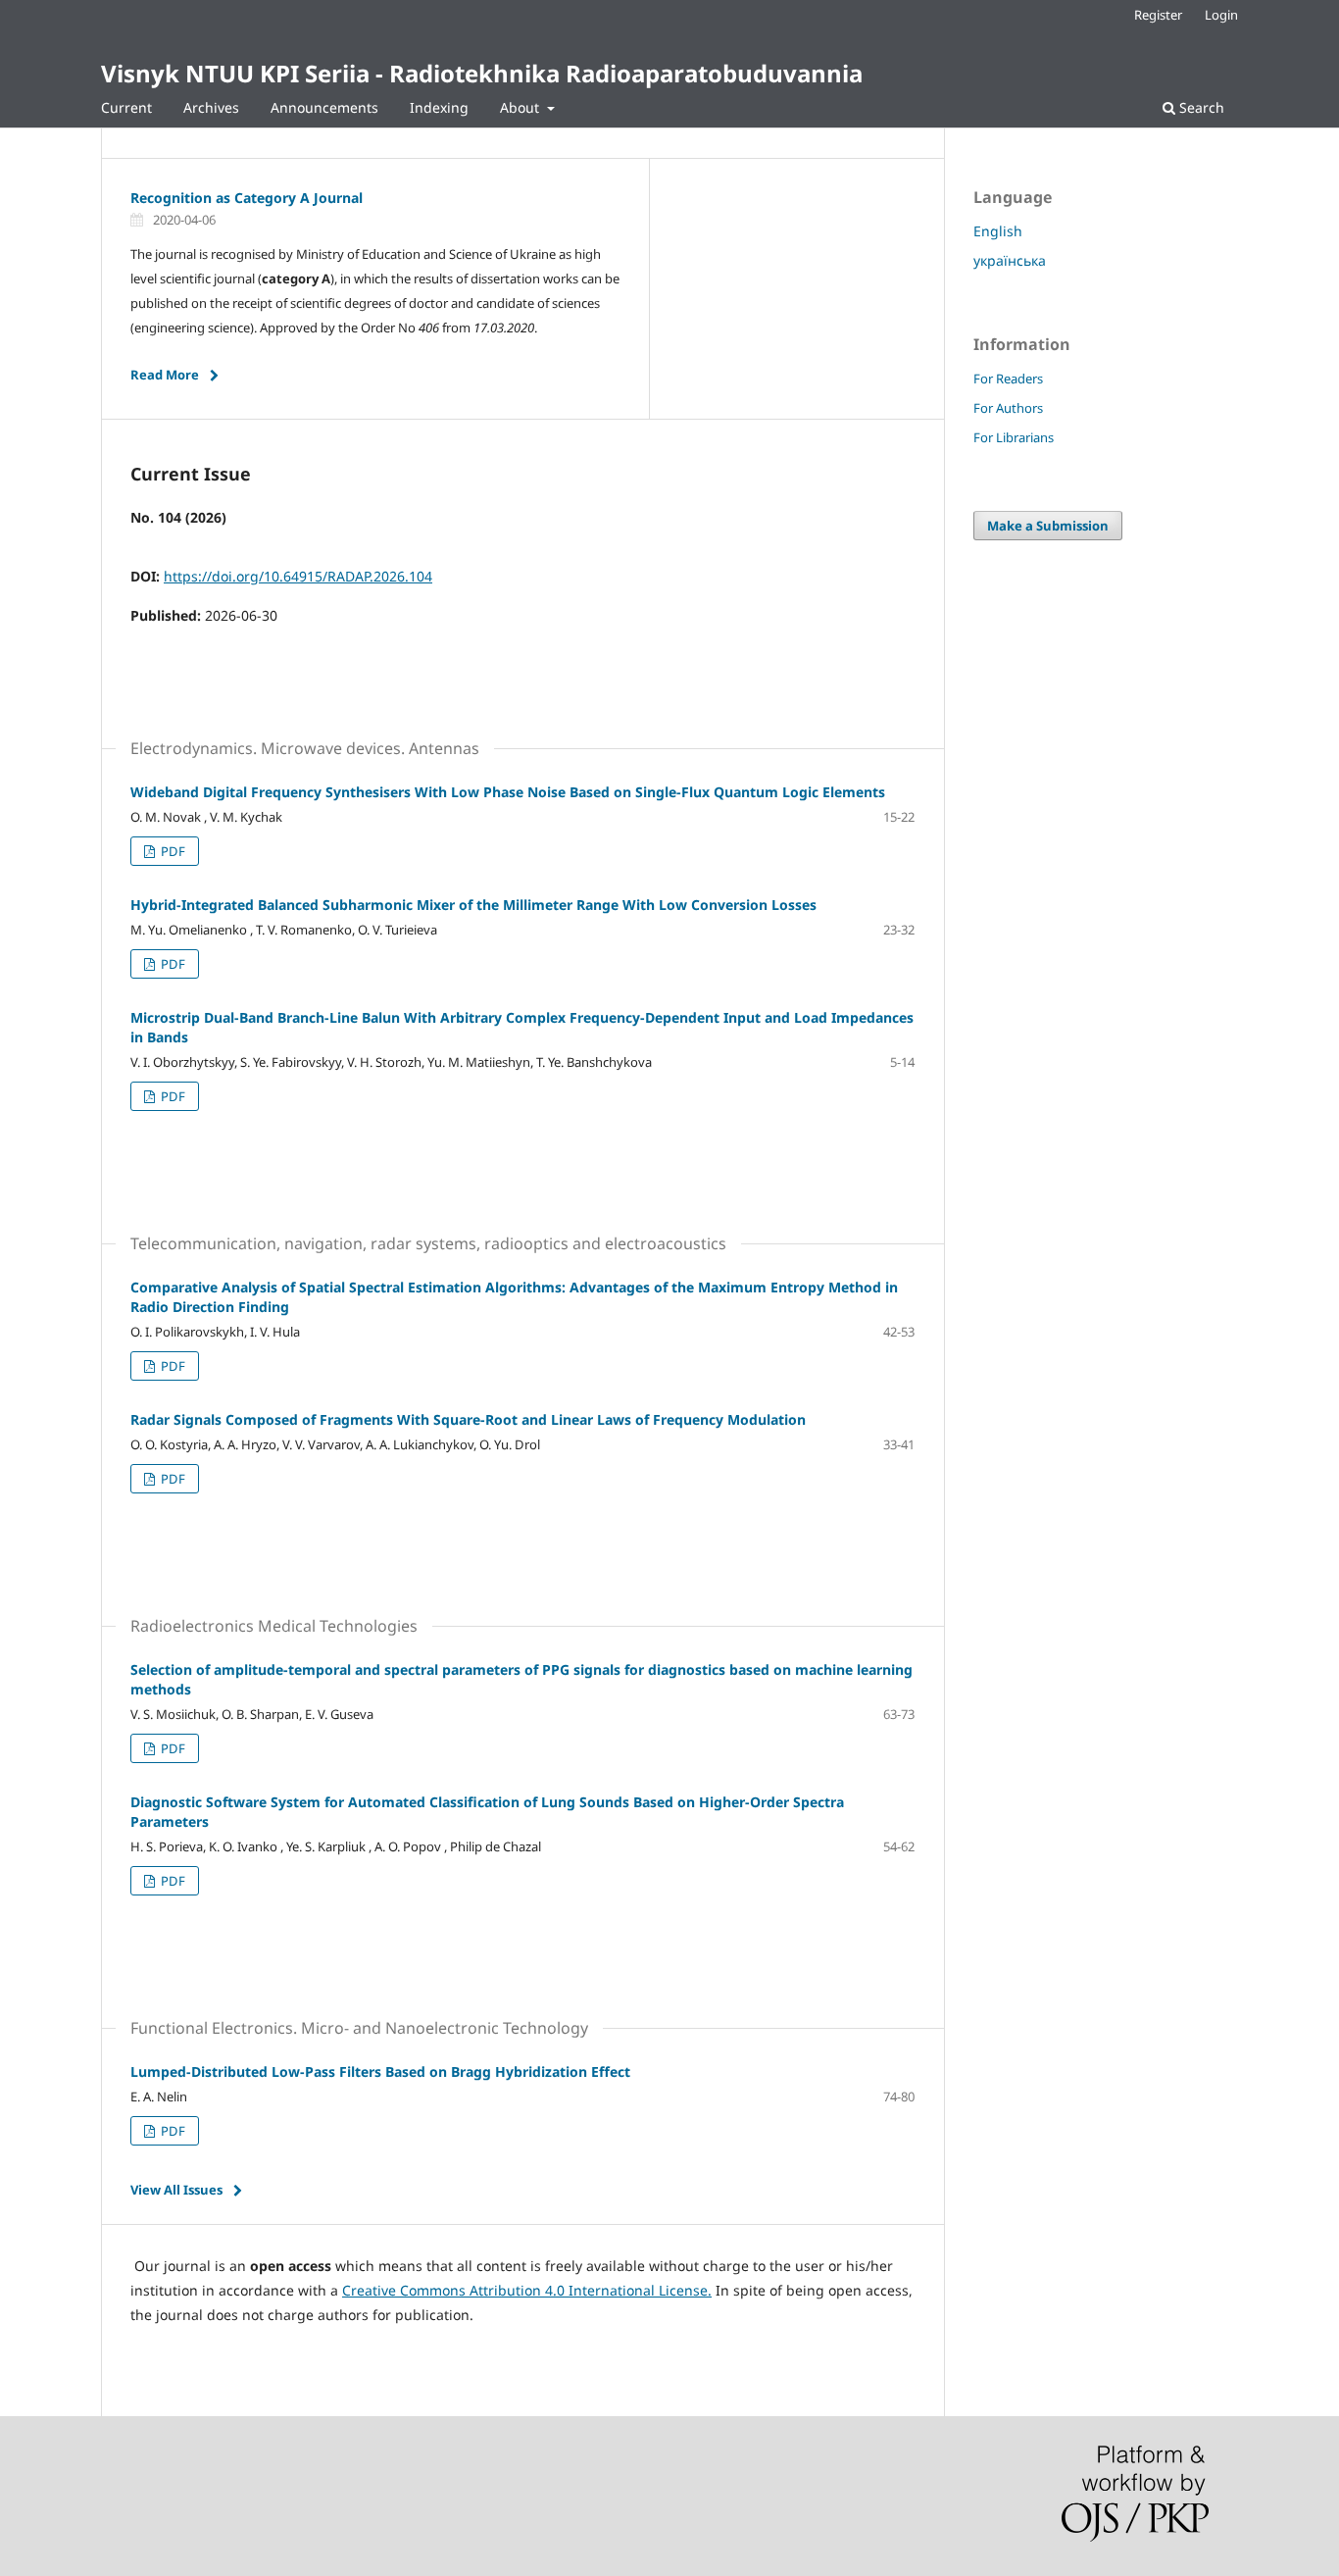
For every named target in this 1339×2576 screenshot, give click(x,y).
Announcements (324, 107)
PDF (172, 851)
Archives (211, 107)
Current (126, 107)
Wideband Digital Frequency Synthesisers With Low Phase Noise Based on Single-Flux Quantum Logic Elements (508, 792)
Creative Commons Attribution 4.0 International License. (527, 2290)
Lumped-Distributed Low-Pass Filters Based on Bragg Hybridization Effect (380, 2071)
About (521, 107)
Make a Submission (1048, 526)
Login (1221, 15)
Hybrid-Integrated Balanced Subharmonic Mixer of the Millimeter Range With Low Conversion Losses (473, 905)
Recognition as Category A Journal (247, 198)
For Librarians (1014, 437)
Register (1158, 15)
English (998, 231)
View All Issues (176, 2190)
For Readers (1008, 379)
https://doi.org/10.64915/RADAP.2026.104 (298, 576)
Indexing (439, 107)
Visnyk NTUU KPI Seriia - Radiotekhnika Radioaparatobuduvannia (482, 73)
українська (1010, 260)
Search (1200, 107)
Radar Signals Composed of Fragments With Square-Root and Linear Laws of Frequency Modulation (468, 1419)
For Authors (1008, 408)
